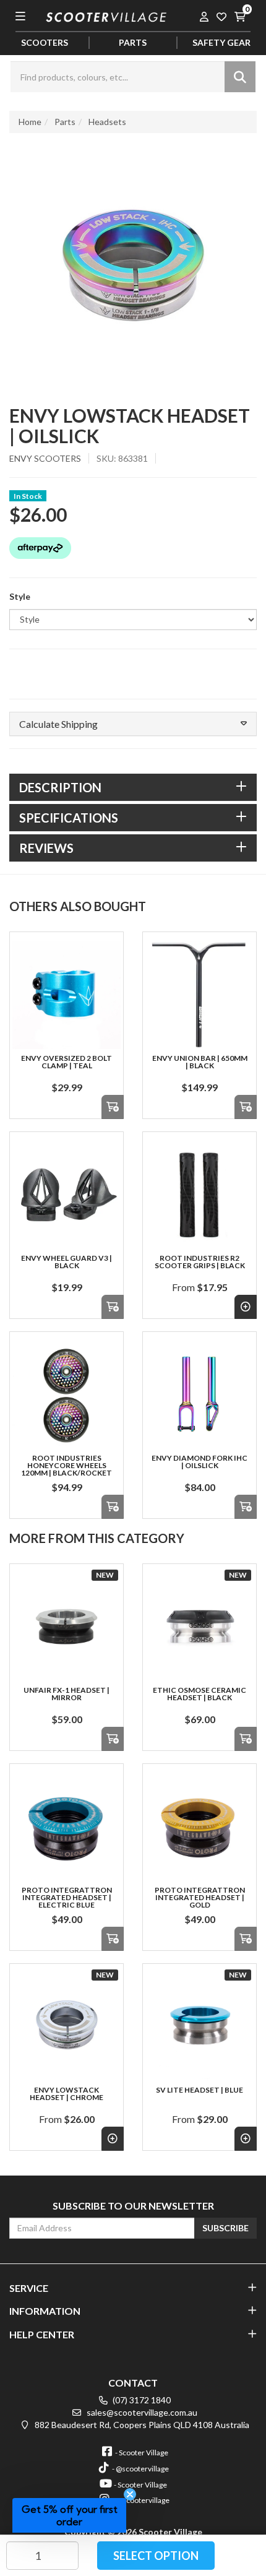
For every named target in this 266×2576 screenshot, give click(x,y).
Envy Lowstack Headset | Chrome (66, 2094)
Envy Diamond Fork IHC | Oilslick (199, 1462)
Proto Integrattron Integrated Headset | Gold (200, 1897)
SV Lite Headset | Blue (199, 2090)
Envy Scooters (45, 458)
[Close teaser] (130, 2494)
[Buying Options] (246, 1307)
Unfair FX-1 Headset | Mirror (66, 1694)
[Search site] (240, 77)
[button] (133, 724)
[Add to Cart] (113, 1107)
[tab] (133, 787)
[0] (239, 16)
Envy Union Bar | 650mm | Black (200, 1062)
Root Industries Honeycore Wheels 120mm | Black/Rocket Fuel (66, 1469)
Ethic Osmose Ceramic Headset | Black (199, 1694)
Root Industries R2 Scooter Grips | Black (200, 1262)
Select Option (156, 2556)
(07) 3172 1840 (141, 2400)
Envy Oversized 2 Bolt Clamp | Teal (66, 1062)
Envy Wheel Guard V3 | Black (66, 1262)
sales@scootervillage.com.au (141, 2412)
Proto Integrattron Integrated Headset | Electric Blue (67, 1897)
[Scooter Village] (106, 16)
